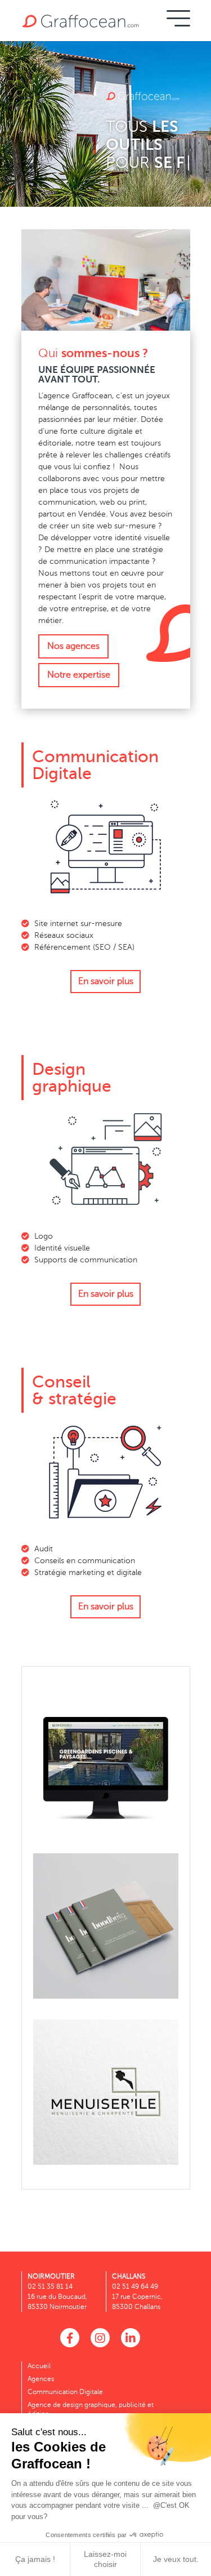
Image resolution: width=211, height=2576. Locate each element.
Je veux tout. (176, 2559)
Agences (41, 2379)
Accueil (39, 2366)
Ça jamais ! (35, 2559)
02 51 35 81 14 (50, 2286)
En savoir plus (106, 981)
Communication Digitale (65, 2392)
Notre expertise (79, 675)
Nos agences (73, 646)
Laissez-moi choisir (105, 2559)
